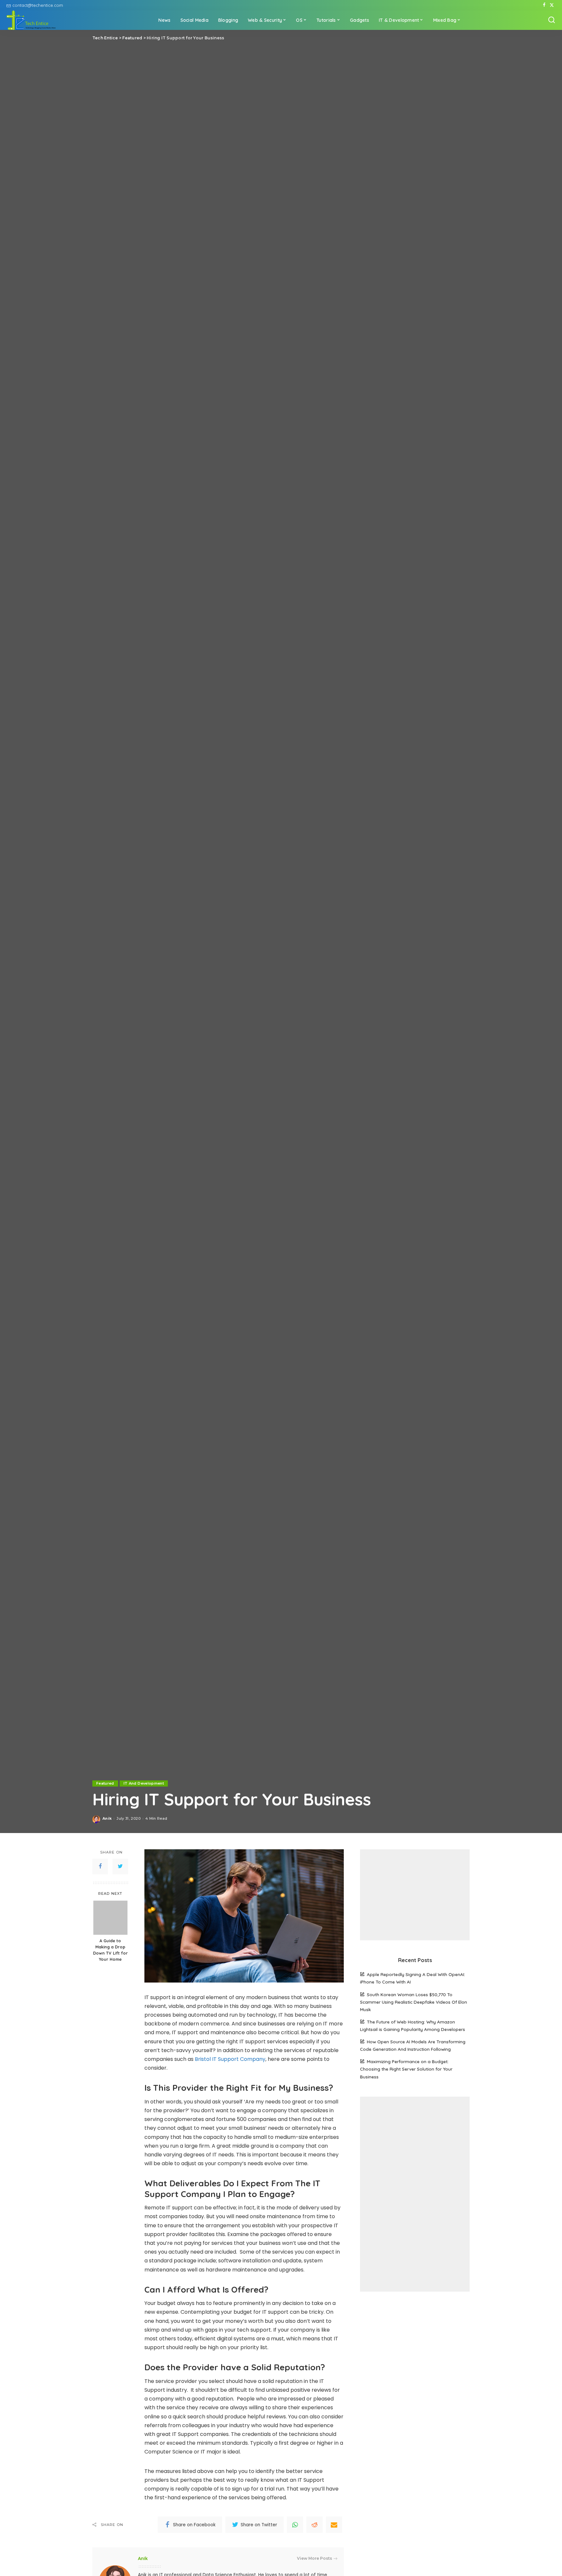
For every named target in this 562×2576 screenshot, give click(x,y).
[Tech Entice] (31, 20)
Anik (107, 1818)
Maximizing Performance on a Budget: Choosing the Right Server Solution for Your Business (406, 2069)
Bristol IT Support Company (229, 2059)
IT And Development (144, 1783)
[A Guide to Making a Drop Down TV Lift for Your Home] (110, 1918)
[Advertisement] (415, 1895)
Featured (105, 1783)
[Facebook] (544, 5)
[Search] (552, 20)
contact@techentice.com (38, 5)
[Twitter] (552, 5)
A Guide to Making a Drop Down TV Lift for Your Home (110, 1950)
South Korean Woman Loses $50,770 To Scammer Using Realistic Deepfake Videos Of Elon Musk (414, 2002)
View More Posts (314, 2558)
